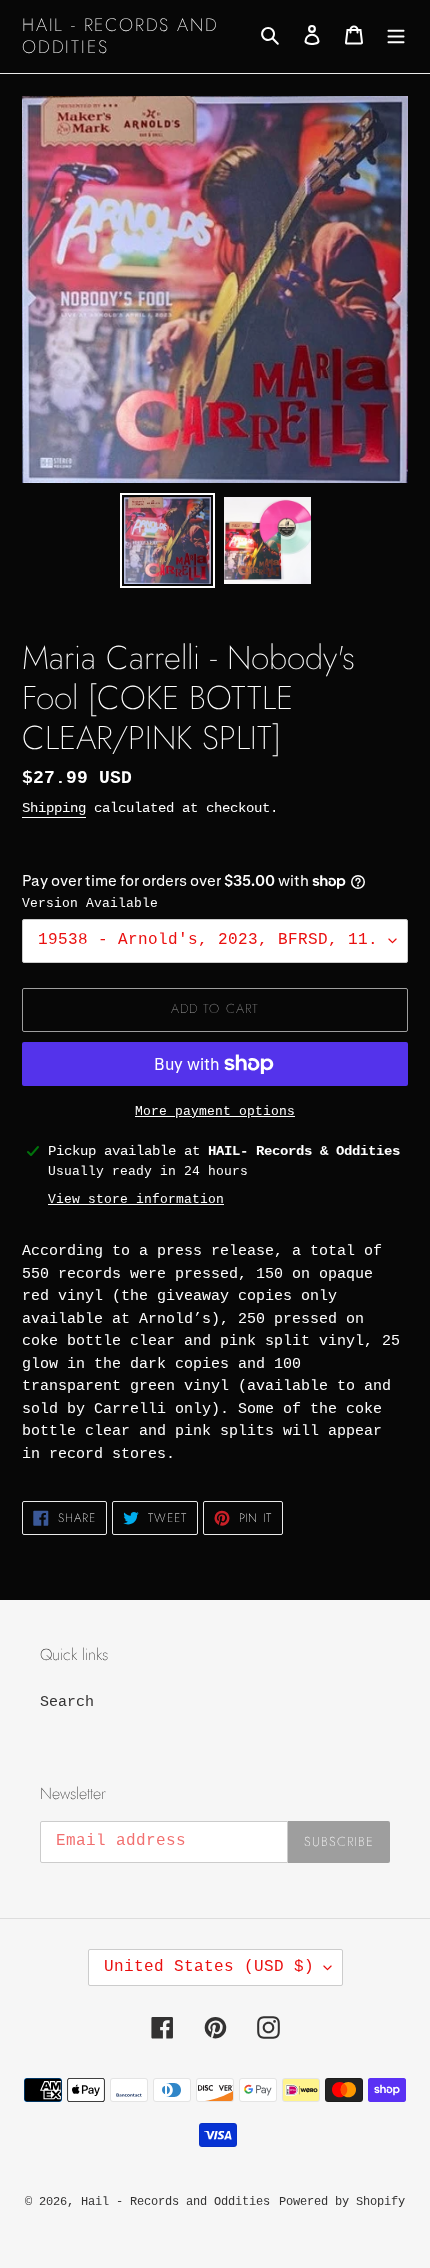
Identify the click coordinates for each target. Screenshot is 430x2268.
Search (67, 1702)
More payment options (215, 1111)
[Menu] (396, 36)
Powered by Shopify (342, 2202)
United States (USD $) (209, 1967)
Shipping (54, 808)
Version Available (90, 903)
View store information (136, 1199)
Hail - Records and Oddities (120, 36)
